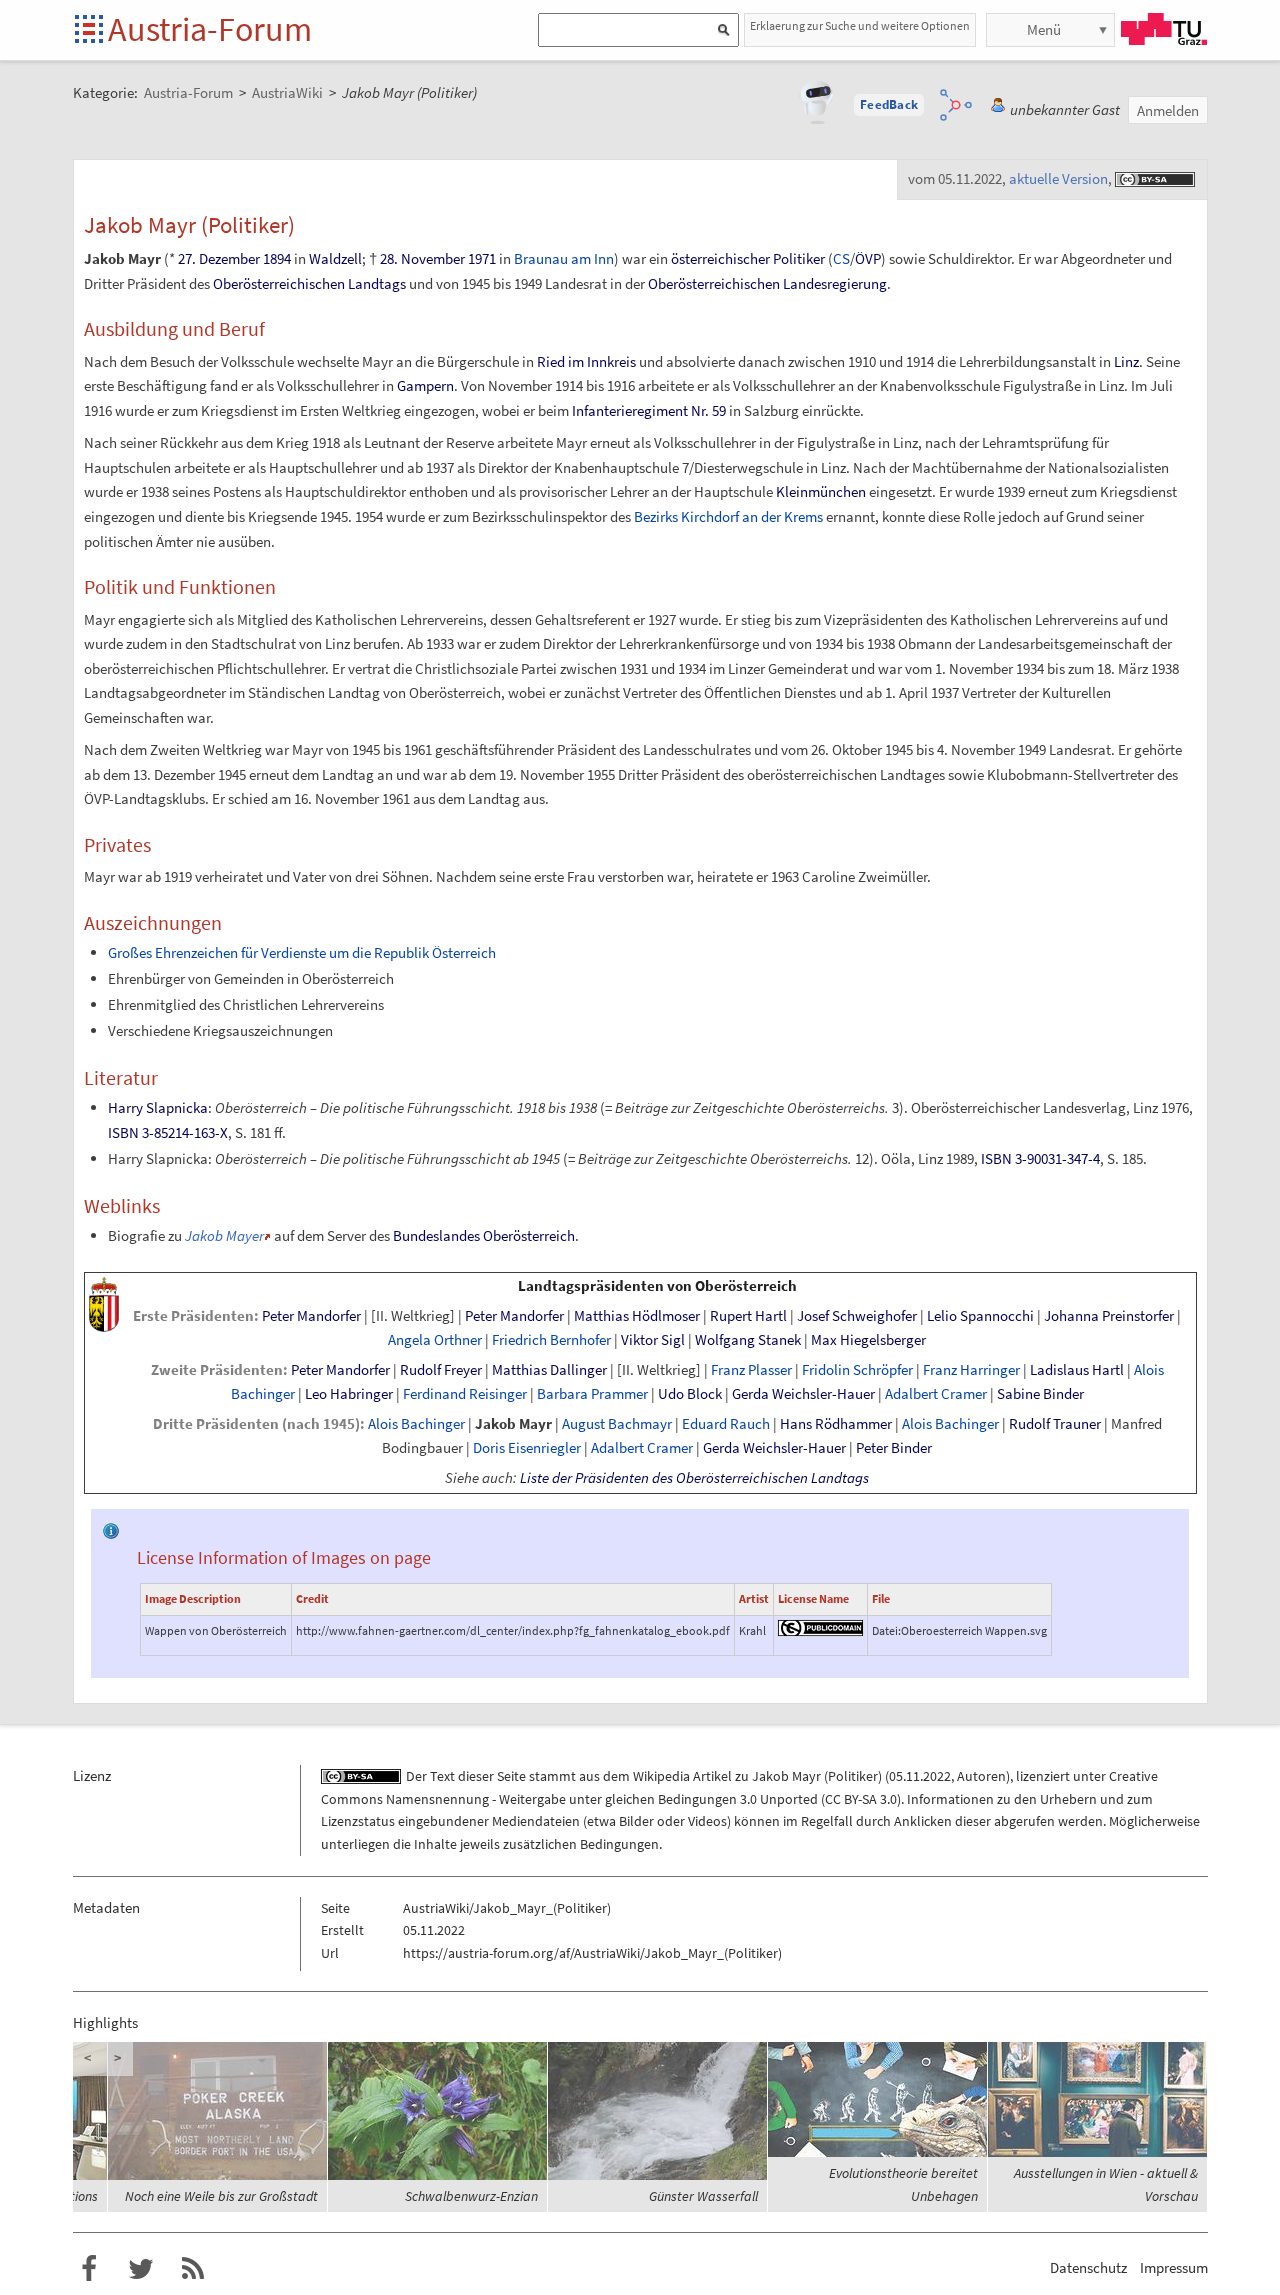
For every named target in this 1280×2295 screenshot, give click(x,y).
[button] (889, 105)
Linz (1126, 361)
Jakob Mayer (224, 1235)
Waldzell (335, 258)
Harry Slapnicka (158, 1107)
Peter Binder (894, 1448)
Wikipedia (661, 1776)
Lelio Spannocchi (980, 1316)
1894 (277, 258)
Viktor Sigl (653, 1340)
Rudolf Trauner (1055, 1424)
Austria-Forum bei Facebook (89, 2269)
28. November (422, 258)
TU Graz (1164, 29)
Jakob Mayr (513, 1424)
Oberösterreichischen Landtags (309, 283)
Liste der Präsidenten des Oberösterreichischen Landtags (694, 1478)
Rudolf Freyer (441, 1370)
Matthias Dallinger (549, 1370)
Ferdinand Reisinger (465, 1394)
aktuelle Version (1058, 178)
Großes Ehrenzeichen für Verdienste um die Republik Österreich (302, 952)
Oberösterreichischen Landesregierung (767, 283)
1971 (482, 258)
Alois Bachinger (416, 1424)
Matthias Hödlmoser (637, 1316)
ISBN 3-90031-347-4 (1040, 1158)
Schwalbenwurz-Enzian (471, 2196)
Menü (1044, 29)
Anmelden (1168, 110)
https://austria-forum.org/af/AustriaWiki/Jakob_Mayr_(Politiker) (592, 1953)
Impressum (1174, 2267)
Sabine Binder (1040, 1394)
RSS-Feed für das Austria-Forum (193, 2269)
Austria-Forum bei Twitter (141, 2269)
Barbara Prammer (592, 1394)
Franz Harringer (971, 1370)
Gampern (425, 385)
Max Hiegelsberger (868, 1340)
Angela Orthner (435, 1340)
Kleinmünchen (821, 491)
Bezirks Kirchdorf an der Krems (728, 516)
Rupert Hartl (748, 1316)
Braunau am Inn (564, 258)
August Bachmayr (617, 1424)
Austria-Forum (210, 29)
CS (841, 258)
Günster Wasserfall (703, 2196)
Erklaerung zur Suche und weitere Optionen (860, 25)
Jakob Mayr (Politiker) (817, 1776)
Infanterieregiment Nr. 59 (649, 410)
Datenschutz (1088, 2267)
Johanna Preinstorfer (1109, 1316)
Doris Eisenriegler (527, 1448)
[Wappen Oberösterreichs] (104, 1303)
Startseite (90, 30)
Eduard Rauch (726, 1424)
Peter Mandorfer (311, 1316)
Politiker (799, 258)
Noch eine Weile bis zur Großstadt (221, 2196)
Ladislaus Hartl (1077, 1370)
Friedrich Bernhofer (551, 1340)
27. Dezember (219, 258)
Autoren (981, 1776)
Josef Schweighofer (857, 1316)
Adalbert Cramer (936, 1394)
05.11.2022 (920, 1776)
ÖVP (868, 258)
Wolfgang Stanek (748, 1340)
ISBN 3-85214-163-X (168, 1132)
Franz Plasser (751, 1370)
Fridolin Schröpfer (857, 1370)
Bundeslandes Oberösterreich (484, 1235)
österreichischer (720, 258)
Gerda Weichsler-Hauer (803, 1394)
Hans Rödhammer (836, 1424)
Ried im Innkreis (586, 361)
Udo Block (690, 1394)
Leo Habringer (349, 1394)
